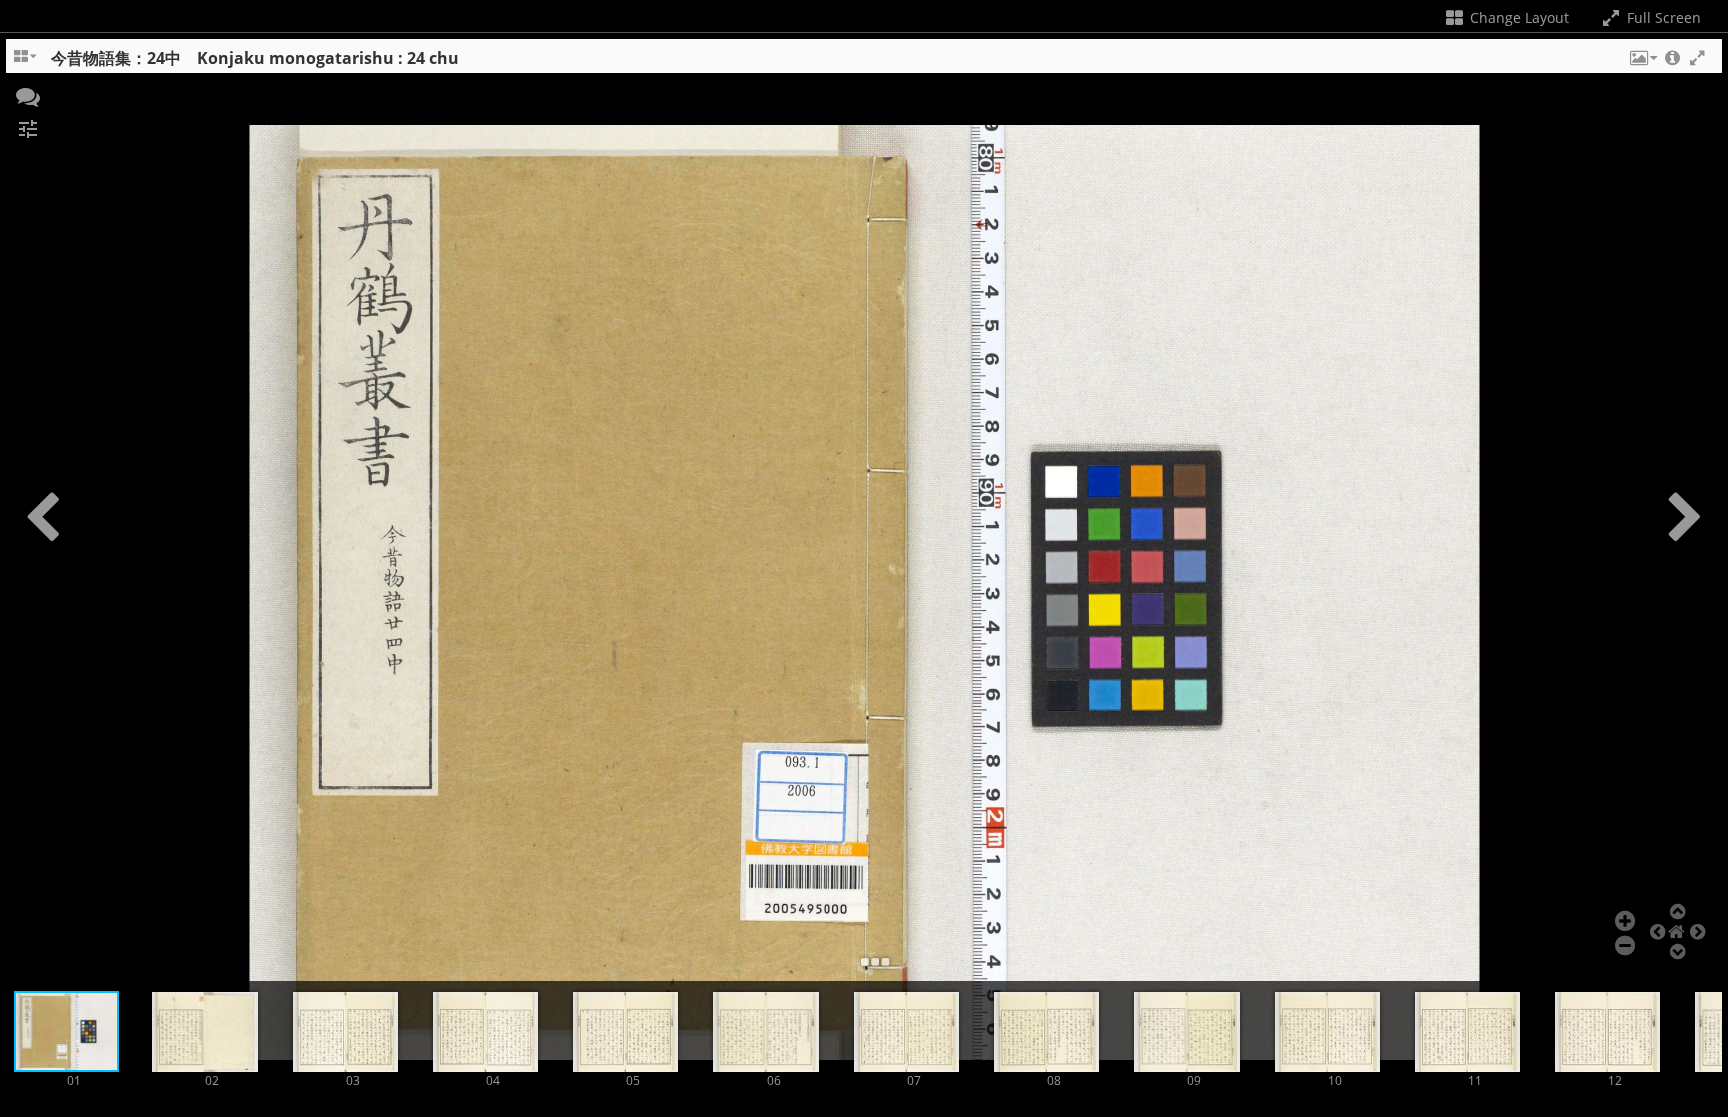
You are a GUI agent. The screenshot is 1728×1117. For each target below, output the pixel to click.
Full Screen (1662, 17)
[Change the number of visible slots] (26, 63)
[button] (1642, 63)
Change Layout (1517, 17)
